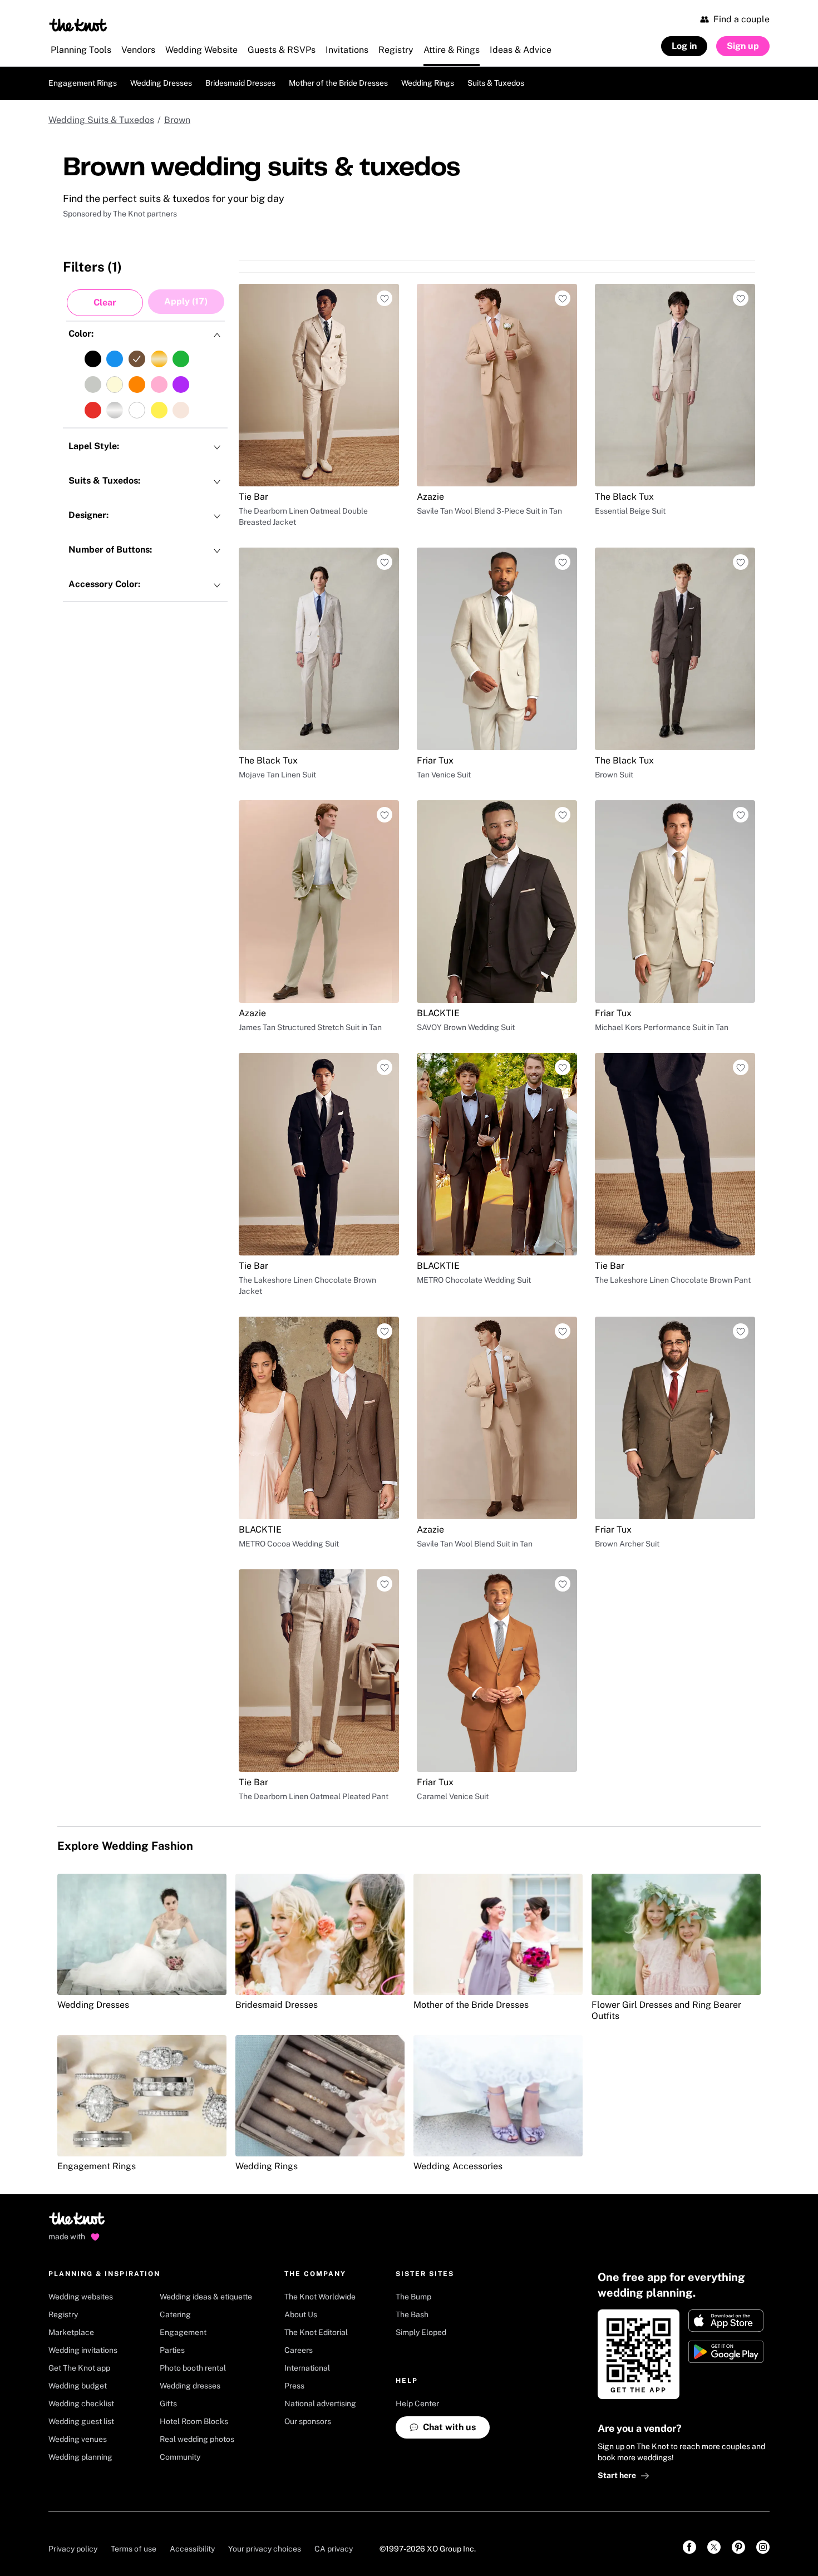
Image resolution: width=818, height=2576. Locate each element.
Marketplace (71, 2496)
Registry (63, 2479)
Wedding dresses (190, 2550)
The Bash (412, 2479)
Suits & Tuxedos (496, 83)
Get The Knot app (79, 2532)
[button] (105, 303)
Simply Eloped (421, 2496)
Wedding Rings (428, 83)
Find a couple (741, 19)
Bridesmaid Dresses (240, 83)
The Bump (413, 2461)
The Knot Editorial (316, 2496)
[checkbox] (145, 372)
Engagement (183, 2496)
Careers (299, 2514)
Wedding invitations (83, 2514)
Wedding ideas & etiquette (206, 2461)
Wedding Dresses (161, 83)
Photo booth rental (193, 2532)
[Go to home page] (78, 2386)
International (307, 2532)
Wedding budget (78, 2550)
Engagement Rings (83, 83)
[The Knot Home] (78, 25)
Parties (172, 2514)
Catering (175, 2479)
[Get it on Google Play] (726, 2516)
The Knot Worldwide (320, 2461)
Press (294, 2550)
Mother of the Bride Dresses (338, 83)
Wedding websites (81, 2461)
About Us (301, 2479)
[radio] (93, 359)
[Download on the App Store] (726, 2485)
